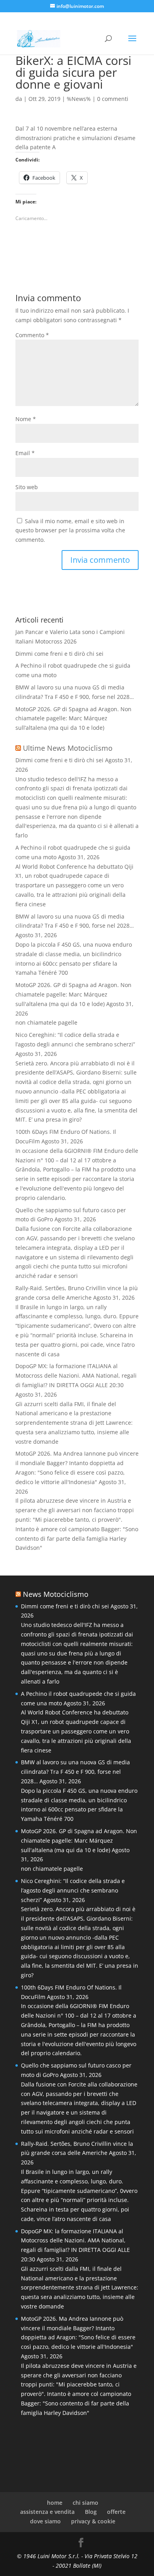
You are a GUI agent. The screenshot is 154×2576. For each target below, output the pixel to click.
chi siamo (85, 2503)
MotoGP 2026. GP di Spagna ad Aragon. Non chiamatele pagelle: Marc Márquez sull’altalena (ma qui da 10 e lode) (73, 719)
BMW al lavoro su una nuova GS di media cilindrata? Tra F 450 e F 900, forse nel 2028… (75, 1772)
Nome (26, 419)
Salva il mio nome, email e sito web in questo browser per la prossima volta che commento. (70, 531)
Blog (91, 2512)
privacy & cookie (93, 2521)
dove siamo (45, 2521)
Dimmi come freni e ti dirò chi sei (59, 654)
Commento (32, 335)
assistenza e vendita (47, 2512)
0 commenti (113, 99)
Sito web (27, 487)
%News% (79, 99)
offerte (116, 2512)
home (55, 2503)
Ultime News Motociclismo (68, 748)
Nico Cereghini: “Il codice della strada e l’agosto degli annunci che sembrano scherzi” (73, 1890)
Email (25, 453)
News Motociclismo (56, 1594)
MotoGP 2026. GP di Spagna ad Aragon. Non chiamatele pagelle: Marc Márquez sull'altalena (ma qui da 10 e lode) (73, 994)
